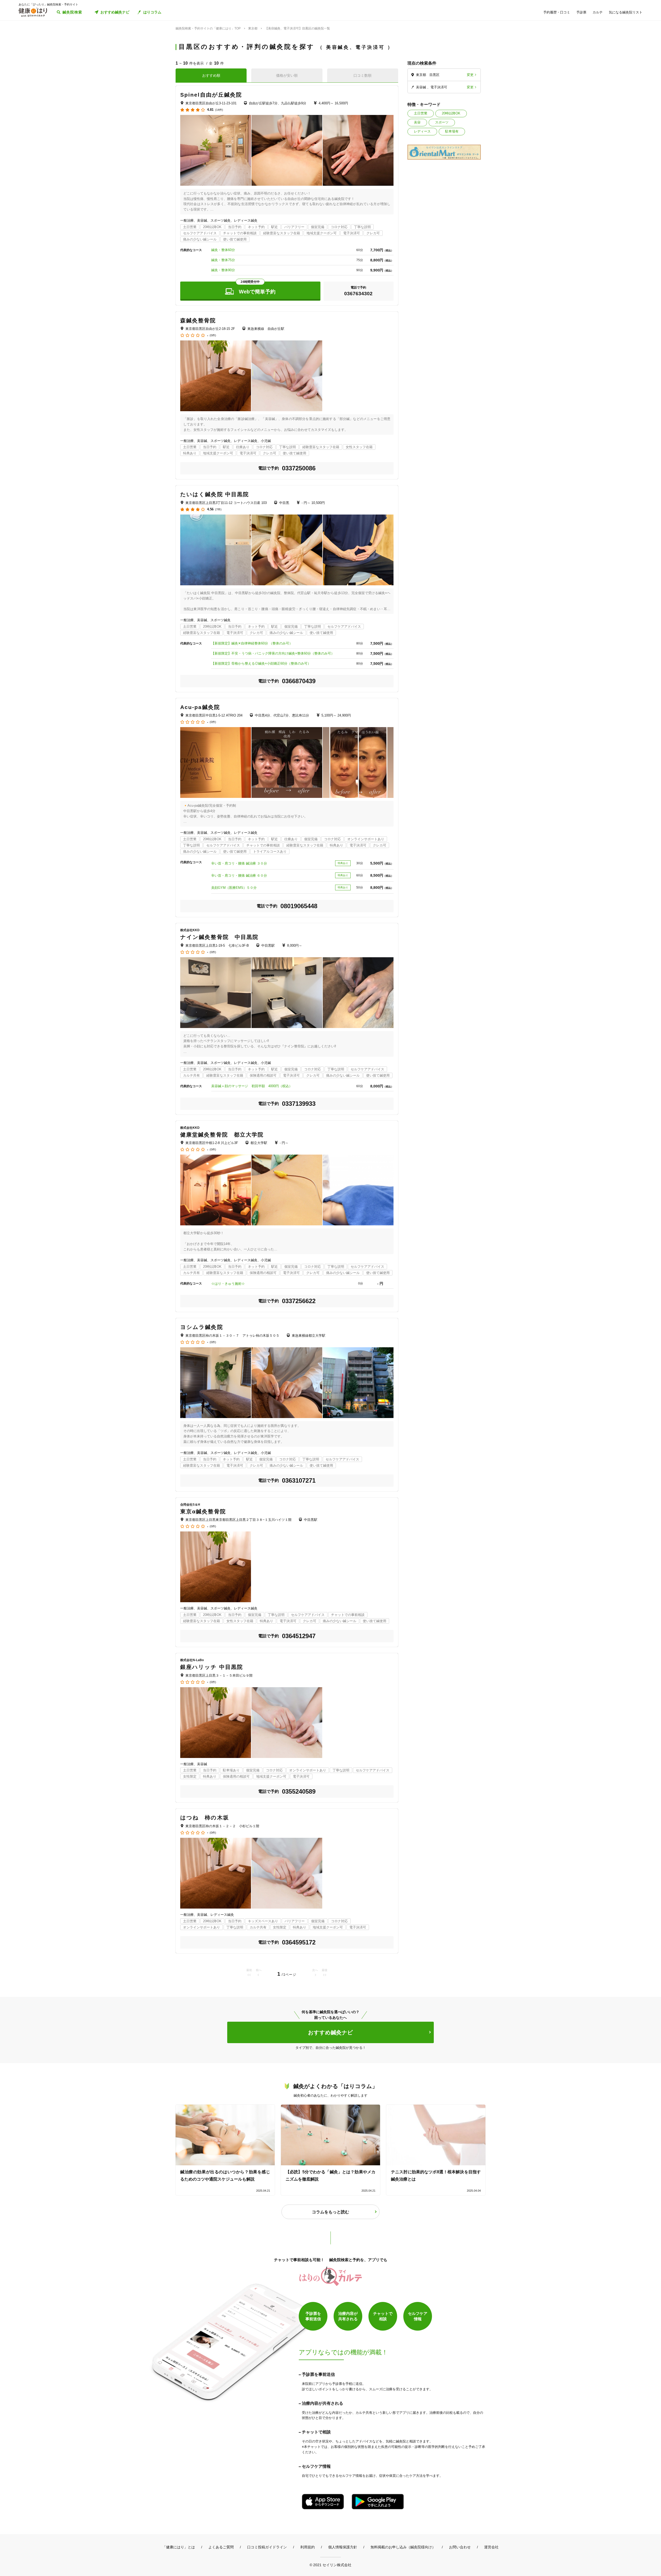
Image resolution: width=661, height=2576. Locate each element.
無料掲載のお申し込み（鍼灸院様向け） (403, 2547)
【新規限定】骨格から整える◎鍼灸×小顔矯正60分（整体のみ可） (261, 663)
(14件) (219, 110)
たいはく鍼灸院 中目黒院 (215, 494)
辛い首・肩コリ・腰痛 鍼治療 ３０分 (239, 863)
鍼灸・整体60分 (223, 250)
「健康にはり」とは (179, 2547)
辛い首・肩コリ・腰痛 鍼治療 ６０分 (239, 875)
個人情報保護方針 (343, 2547)
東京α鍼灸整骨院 (203, 1511)
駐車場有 (452, 131)
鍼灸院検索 (72, 12)
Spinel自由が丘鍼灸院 (211, 95)
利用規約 (308, 2547)
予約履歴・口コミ (557, 12)
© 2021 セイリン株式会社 (330, 2565)
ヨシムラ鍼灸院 (202, 1327)
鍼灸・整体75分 (223, 260)
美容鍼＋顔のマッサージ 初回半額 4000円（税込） (252, 1086)
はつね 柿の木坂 (205, 1818)
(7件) (218, 509)
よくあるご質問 (221, 2547)
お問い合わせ (460, 2547)
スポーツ (442, 122)
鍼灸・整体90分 (223, 270)
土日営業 (421, 113)
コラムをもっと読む (330, 2212)
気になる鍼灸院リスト (626, 12)
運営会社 (491, 2547)
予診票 (581, 12)
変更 (470, 75)
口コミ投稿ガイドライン (267, 2547)
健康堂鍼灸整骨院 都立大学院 (222, 1135)
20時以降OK (451, 113)
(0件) (213, 335)
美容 (417, 122)
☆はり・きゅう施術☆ (228, 1284)
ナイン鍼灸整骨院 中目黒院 (219, 937)
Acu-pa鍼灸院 (200, 707)
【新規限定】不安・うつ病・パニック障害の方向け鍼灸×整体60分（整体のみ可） (273, 653)
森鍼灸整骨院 (198, 320)
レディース (422, 131)
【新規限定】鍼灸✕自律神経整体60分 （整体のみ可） (252, 643)
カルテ (598, 12)
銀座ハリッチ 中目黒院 (212, 1667)
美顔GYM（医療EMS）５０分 (234, 888)
